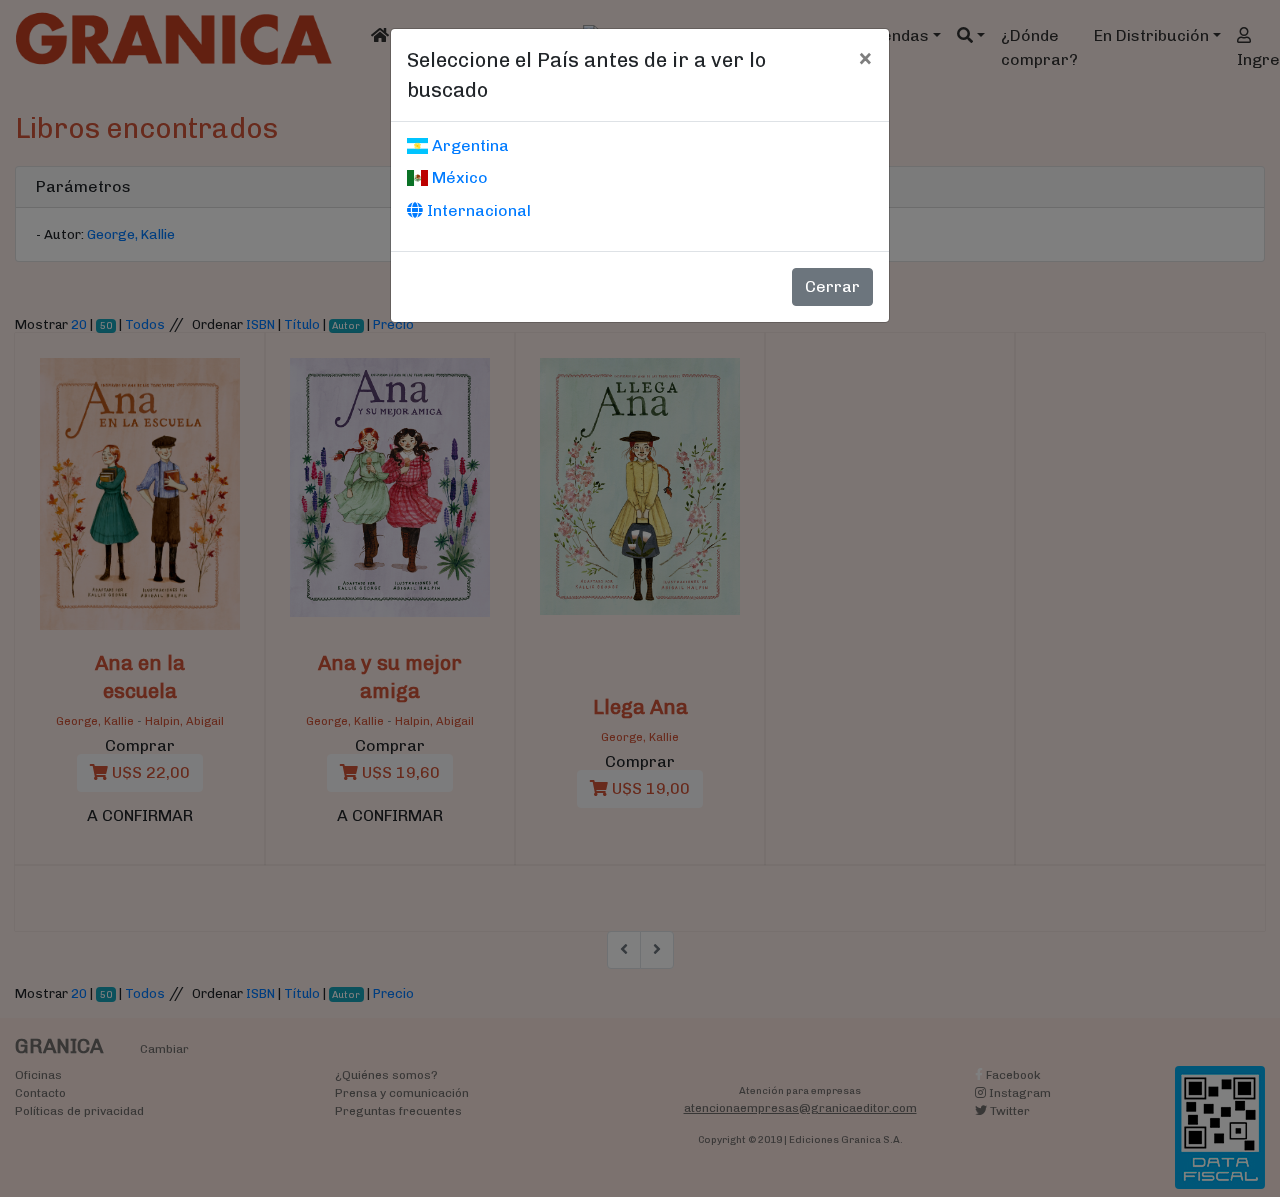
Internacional (477, 210)
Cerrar (832, 286)
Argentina (468, 145)
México (458, 177)
